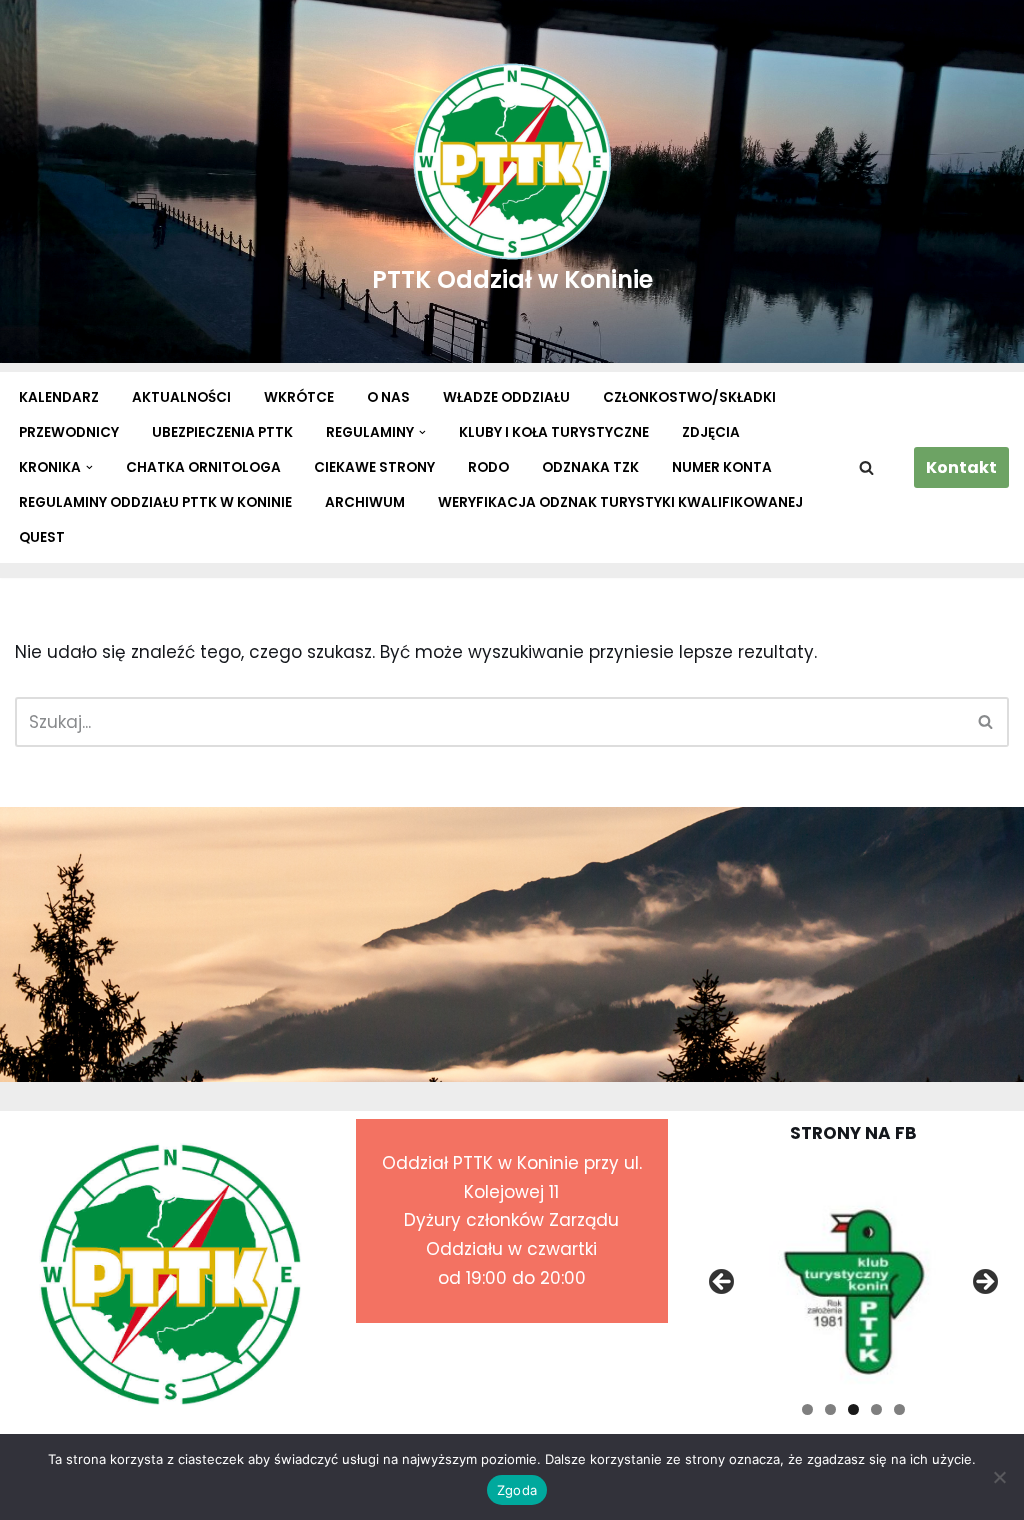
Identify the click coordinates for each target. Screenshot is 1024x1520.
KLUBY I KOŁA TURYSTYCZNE (554, 432)
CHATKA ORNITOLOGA (203, 467)
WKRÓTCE (299, 397)
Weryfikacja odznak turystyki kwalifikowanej (620, 502)
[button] (422, 432)
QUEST (42, 537)
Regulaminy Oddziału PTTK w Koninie (155, 502)
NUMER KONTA (722, 467)
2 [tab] (830, 1409)
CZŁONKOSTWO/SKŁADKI (689, 397)
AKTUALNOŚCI (181, 397)
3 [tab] (853, 1409)
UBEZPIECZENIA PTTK (222, 432)
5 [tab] (899, 1409)
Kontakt (961, 467)
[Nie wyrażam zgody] (999, 1477)
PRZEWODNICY (69, 432)
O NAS (388, 397)
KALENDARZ (59, 397)
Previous (723, 1283)
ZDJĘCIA (711, 432)
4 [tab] (876, 1409)
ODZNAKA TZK (590, 467)
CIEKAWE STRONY (374, 467)
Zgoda (517, 1490)
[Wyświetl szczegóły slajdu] (853, 1288)
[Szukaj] (866, 467)
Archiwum (365, 502)
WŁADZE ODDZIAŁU (506, 397)
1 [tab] (807, 1409)
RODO (488, 467)
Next (984, 1283)
